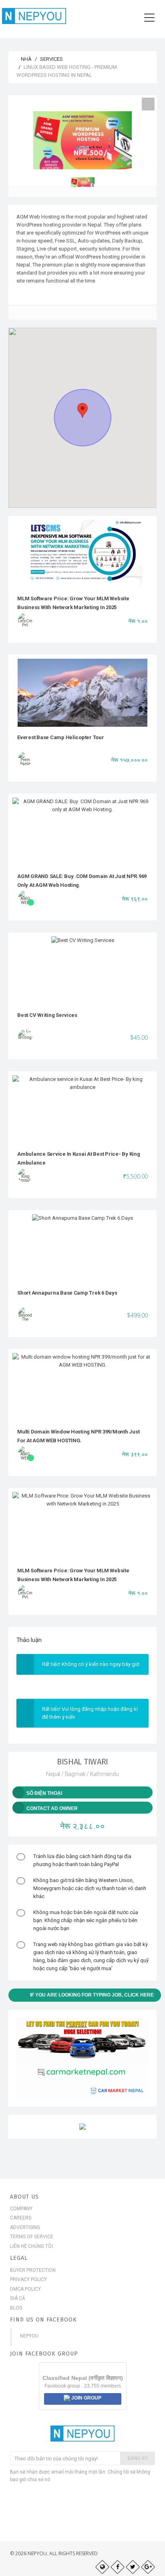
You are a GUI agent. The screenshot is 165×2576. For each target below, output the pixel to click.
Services (51, 59)
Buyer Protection (33, 2270)
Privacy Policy (28, 2279)
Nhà (26, 59)
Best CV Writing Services (47, 1015)
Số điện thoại (44, 1793)
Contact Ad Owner (52, 1808)
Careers (21, 2218)
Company (21, 2209)
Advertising (25, 2227)
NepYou (29, 2336)
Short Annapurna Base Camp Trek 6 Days (67, 1293)
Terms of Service (32, 2237)
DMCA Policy (25, 2289)
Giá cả (18, 2298)
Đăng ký (138, 2458)
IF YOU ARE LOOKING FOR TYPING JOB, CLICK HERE (92, 1995)
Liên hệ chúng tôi (31, 2246)
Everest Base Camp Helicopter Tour (61, 737)
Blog (16, 2308)
